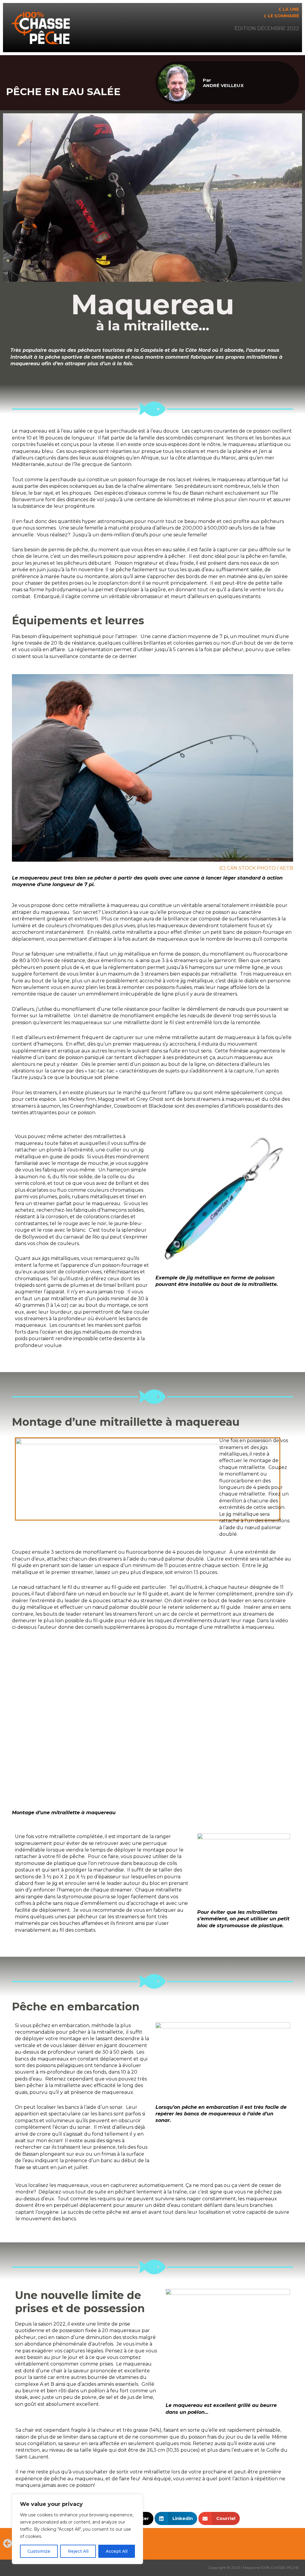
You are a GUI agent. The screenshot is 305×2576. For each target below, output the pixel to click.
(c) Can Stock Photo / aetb (256, 868)
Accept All (117, 2551)
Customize (39, 2551)
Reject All (78, 2551)
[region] (77, 2529)
